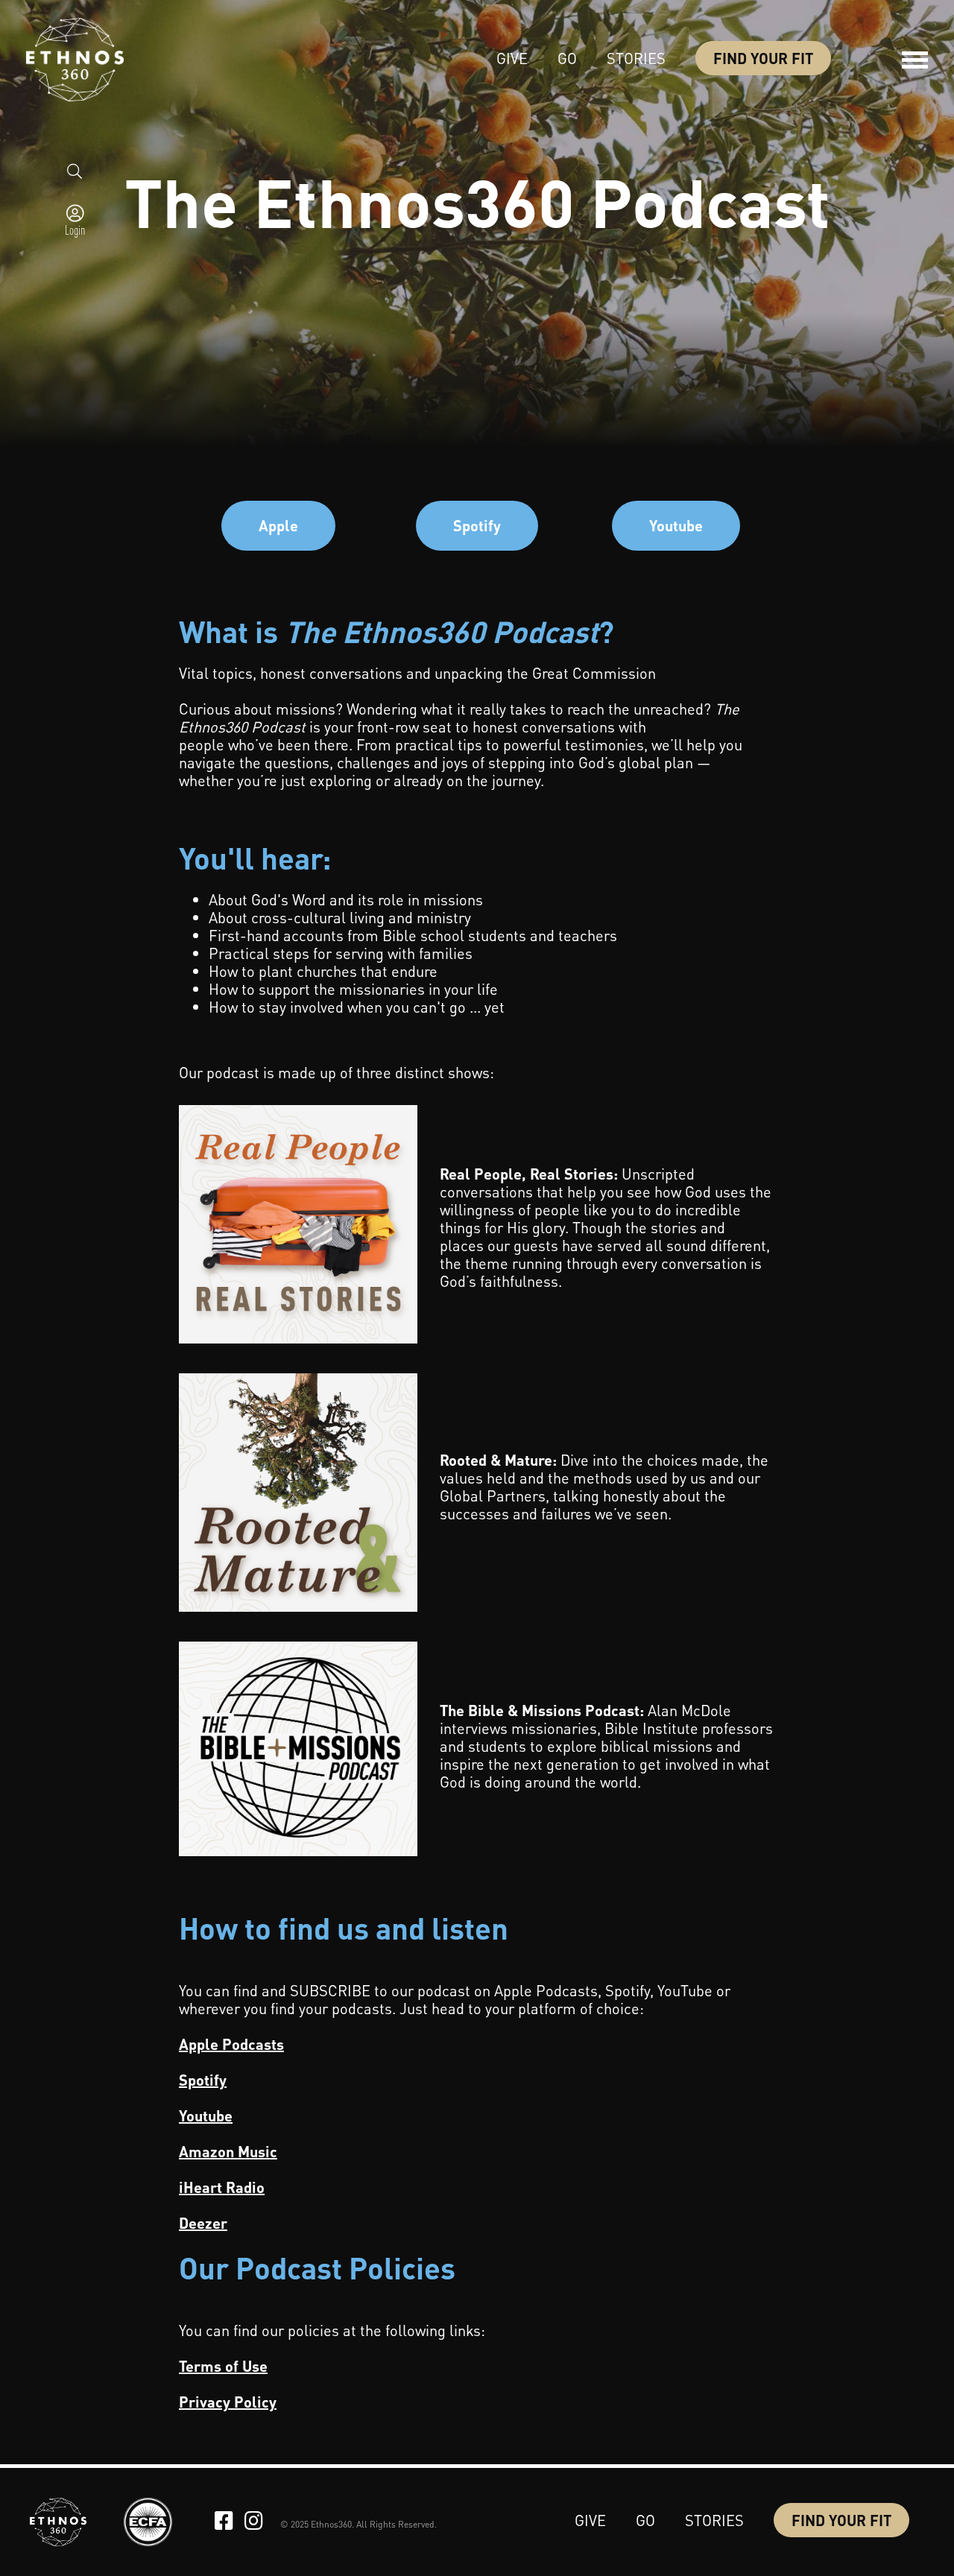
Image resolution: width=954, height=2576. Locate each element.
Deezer (203, 2223)
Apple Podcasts (231, 2044)
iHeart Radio (222, 2187)
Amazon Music (228, 2151)
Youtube (676, 525)
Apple (278, 525)
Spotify (477, 525)
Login (75, 230)
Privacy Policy (228, 2402)
